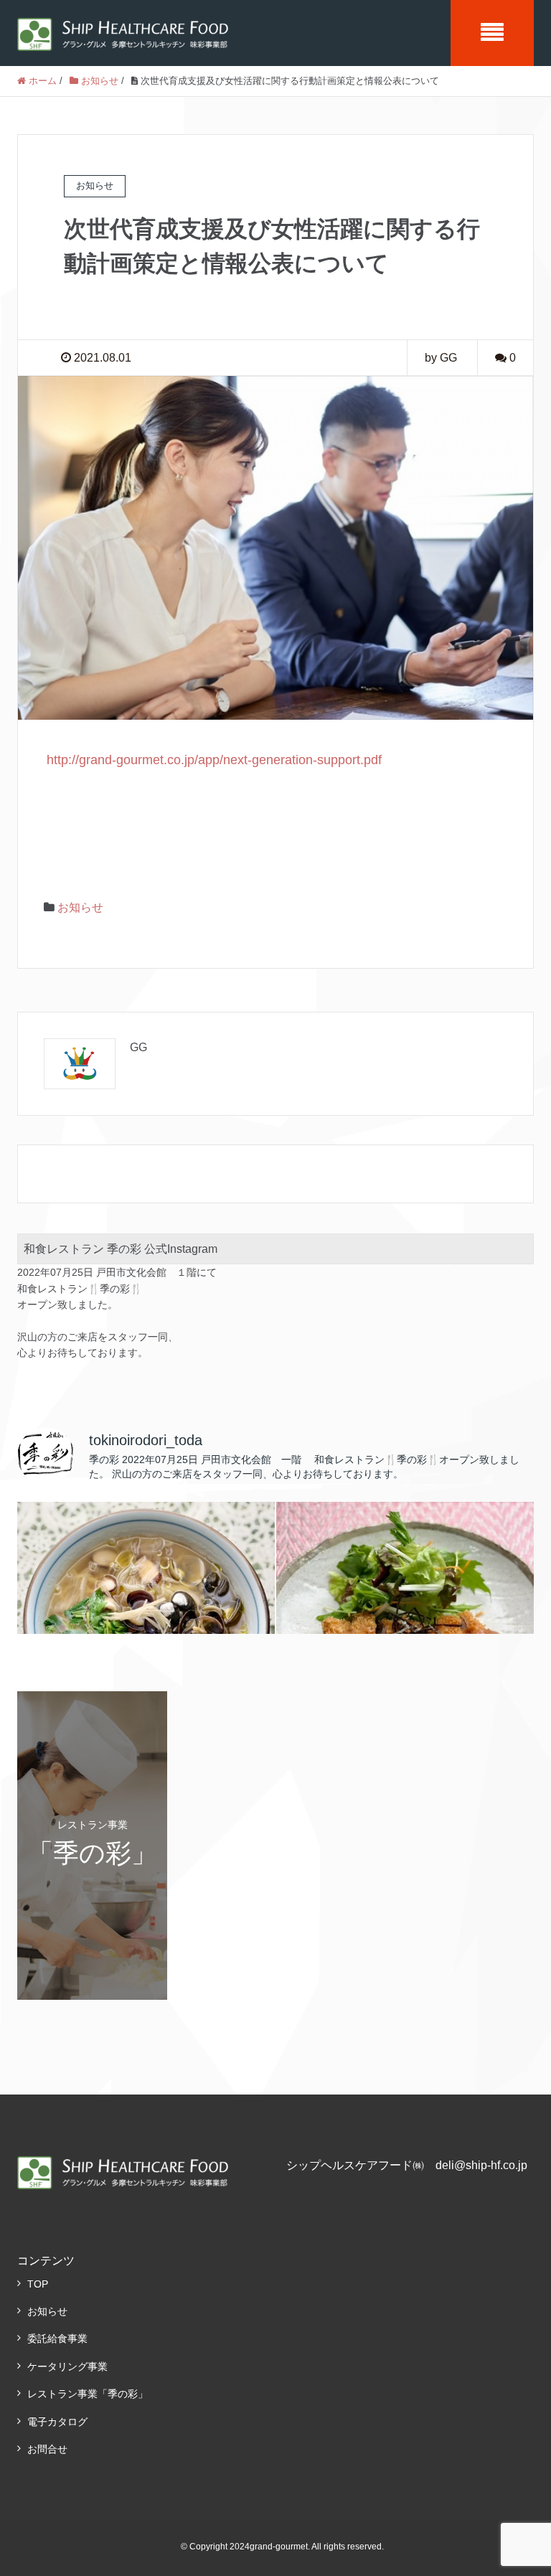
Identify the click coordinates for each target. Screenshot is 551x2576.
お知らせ (80, 907)
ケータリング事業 (67, 2366)
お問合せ (47, 2449)
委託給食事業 (57, 2338)
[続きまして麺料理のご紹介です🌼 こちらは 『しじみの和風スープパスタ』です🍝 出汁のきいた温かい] (146, 1631)
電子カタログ (57, 2422)
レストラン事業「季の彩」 (88, 2394)
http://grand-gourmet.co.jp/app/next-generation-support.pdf (214, 760)
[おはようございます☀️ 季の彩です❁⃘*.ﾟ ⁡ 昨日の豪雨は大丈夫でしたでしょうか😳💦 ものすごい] (405, 1631)
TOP (38, 2284)
